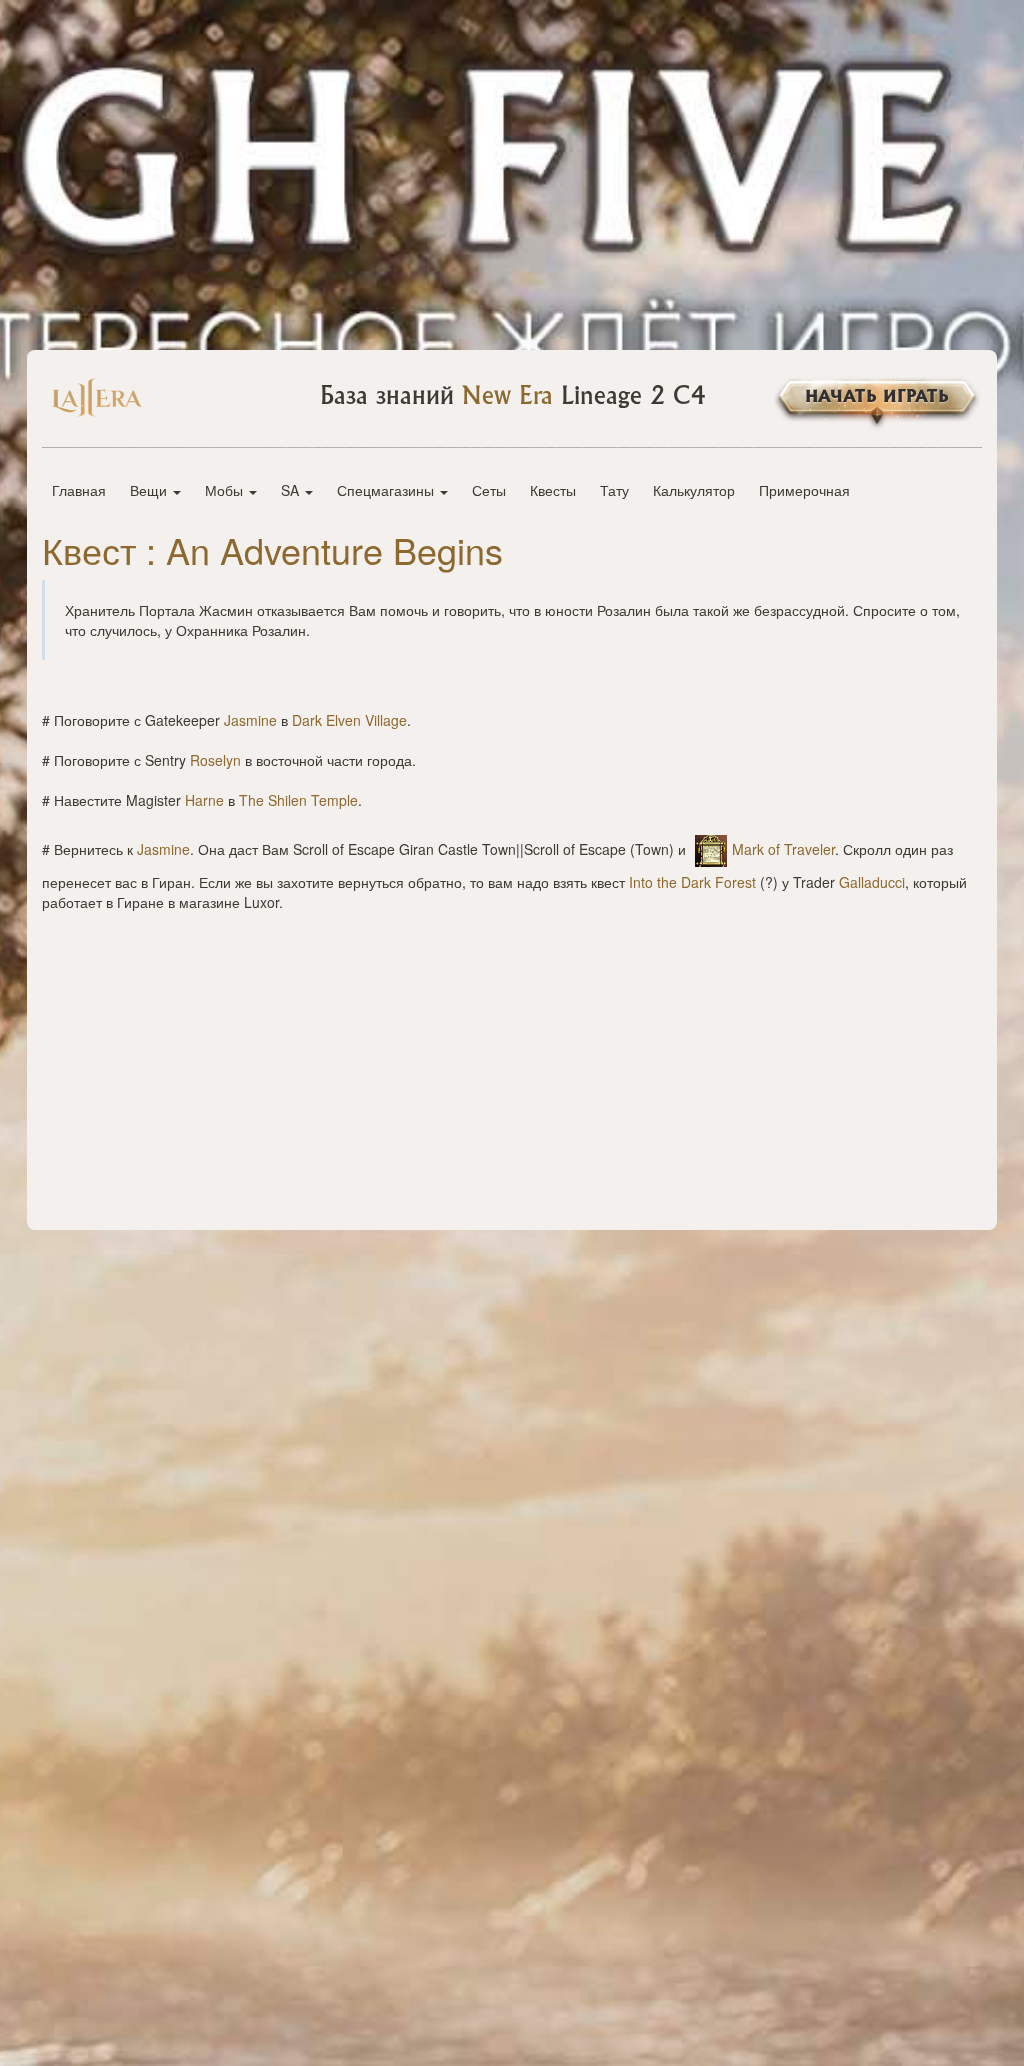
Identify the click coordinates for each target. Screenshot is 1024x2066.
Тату (614, 490)
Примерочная (804, 490)
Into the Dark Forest (692, 882)
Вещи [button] (150, 490)
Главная (79, 490)
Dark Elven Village (349, 720)
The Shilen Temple (298, 800)
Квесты (553, 490)
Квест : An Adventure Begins (272, 549)
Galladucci (872, 882)
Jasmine (250, 720)
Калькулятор (694, 490)
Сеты (489, 490)
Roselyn (215, 760)
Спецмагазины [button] (387, 490)
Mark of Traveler (783, 849)
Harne (204, 800)
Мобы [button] (226, 490)
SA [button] (292, 490)
